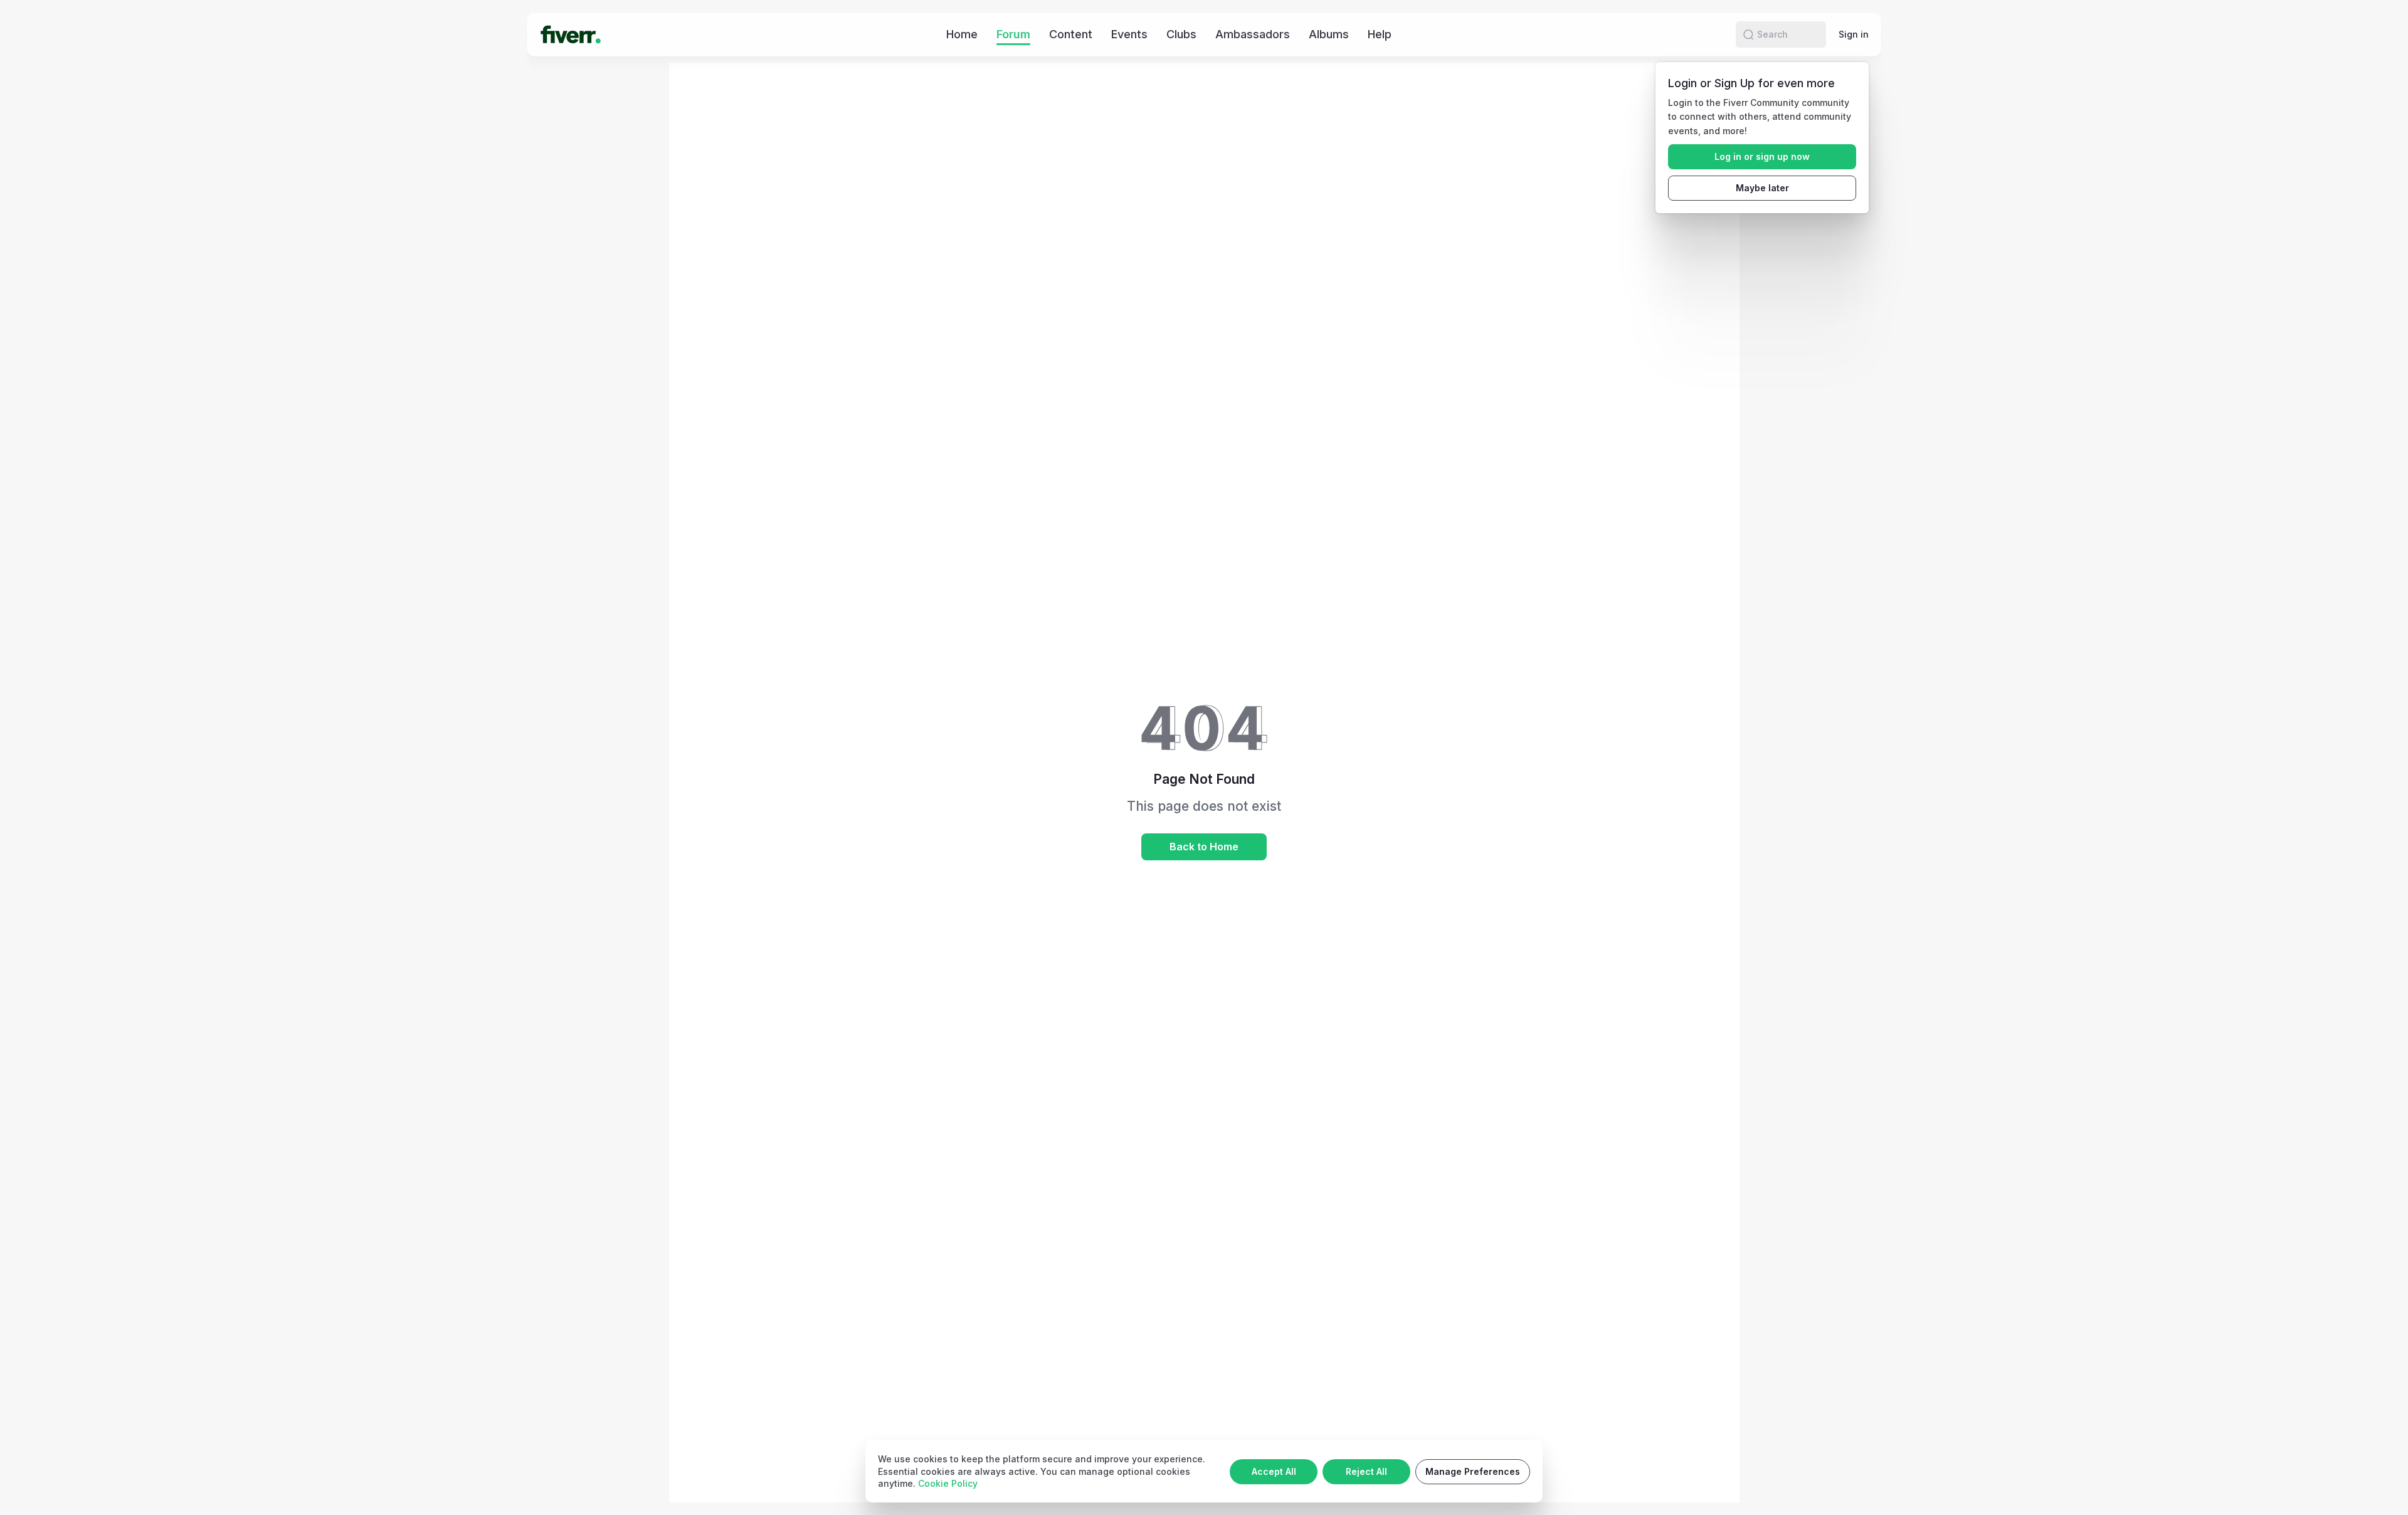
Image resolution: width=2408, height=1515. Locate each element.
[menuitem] (962, 34)
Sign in (1854, 34)
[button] (1748, 34)
